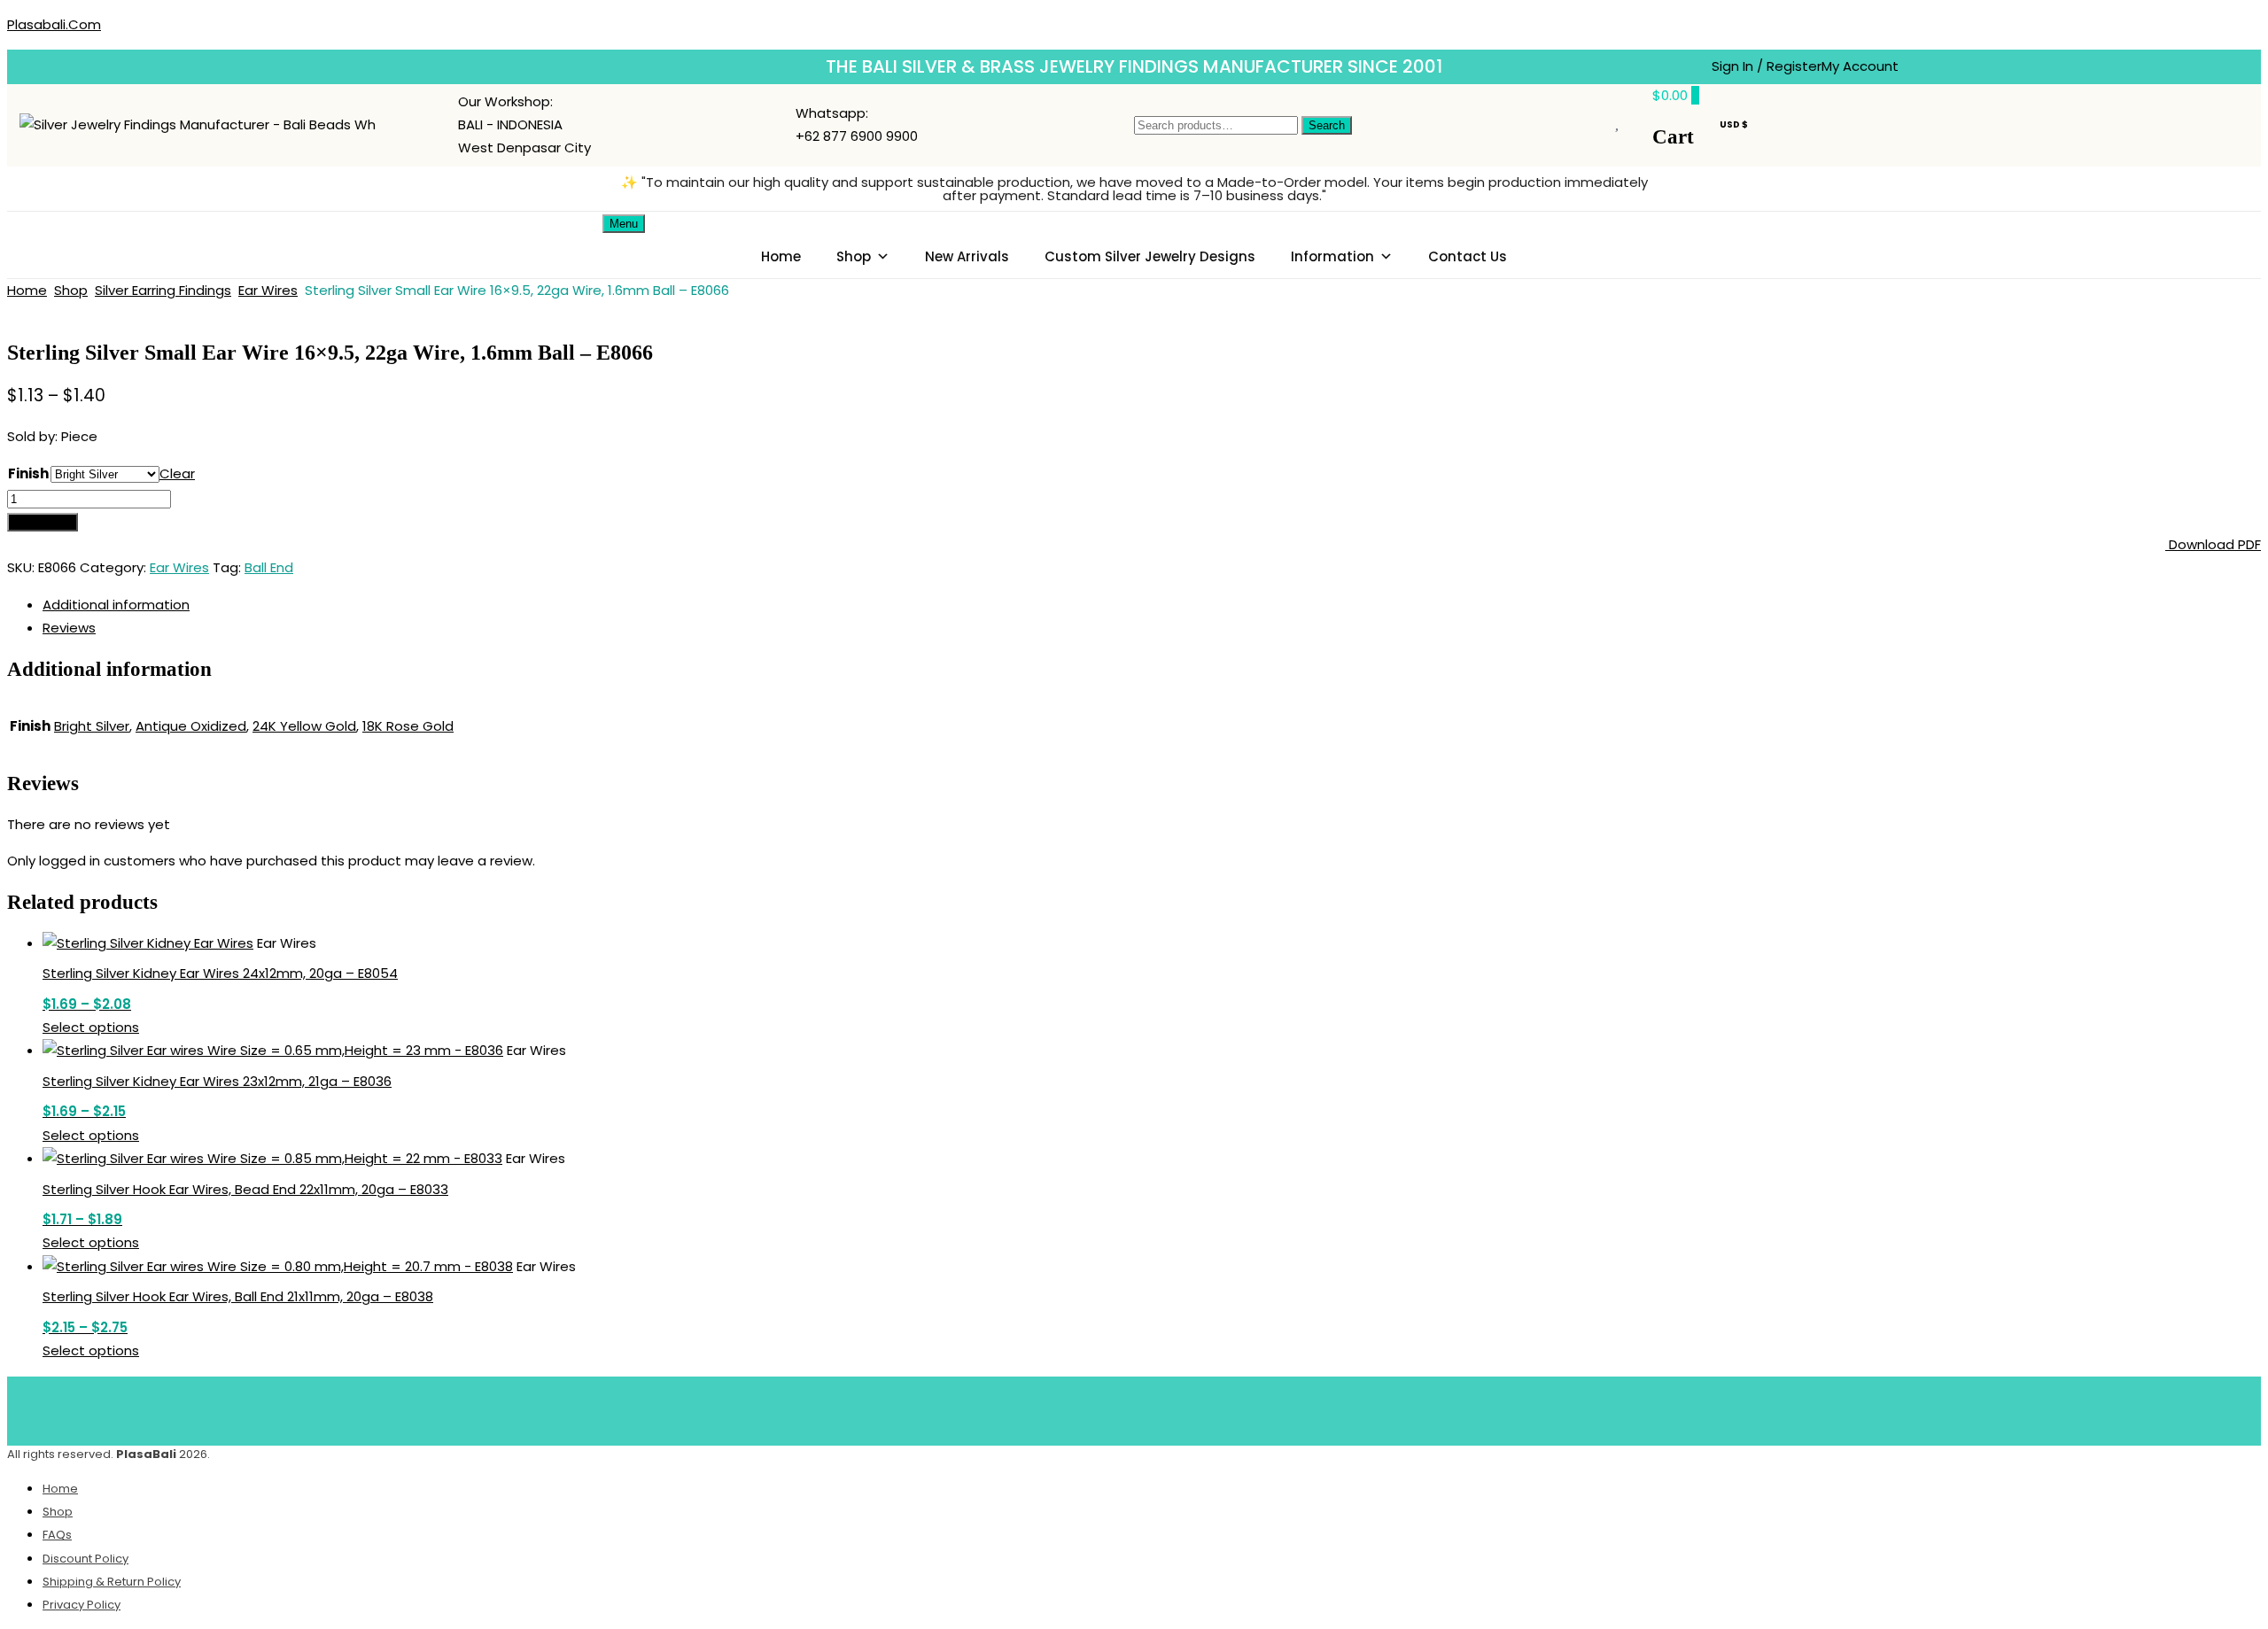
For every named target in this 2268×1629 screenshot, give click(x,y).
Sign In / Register (1767, 66)
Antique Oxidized (191, 726)
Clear (177, 473)
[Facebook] (1056, 1408)
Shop (854, 256)
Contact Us (1468, 256)
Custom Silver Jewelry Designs (1150, 256)
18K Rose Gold (408, 726)
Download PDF (2213, 544)
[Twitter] (1108, 1408)
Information (1332, 256)
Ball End (269, 567)
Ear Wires (268, 290)
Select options (91, 1027)
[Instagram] (1213, 1408)
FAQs (57, 1535)
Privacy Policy (82, 1605)
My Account (1860, 66)
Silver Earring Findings (163, 290)
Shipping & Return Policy (112, 1582)
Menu (624, 224)
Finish (28, 473)
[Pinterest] (1161, 1408)
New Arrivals (967, 256)
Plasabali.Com (54, 24)
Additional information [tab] (116, 605)
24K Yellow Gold (304, 726)
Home (781, 256)
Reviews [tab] (69, 628)
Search (1327, 125)
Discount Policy (85, 1559)
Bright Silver (92, 726)
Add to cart (43, 522)
